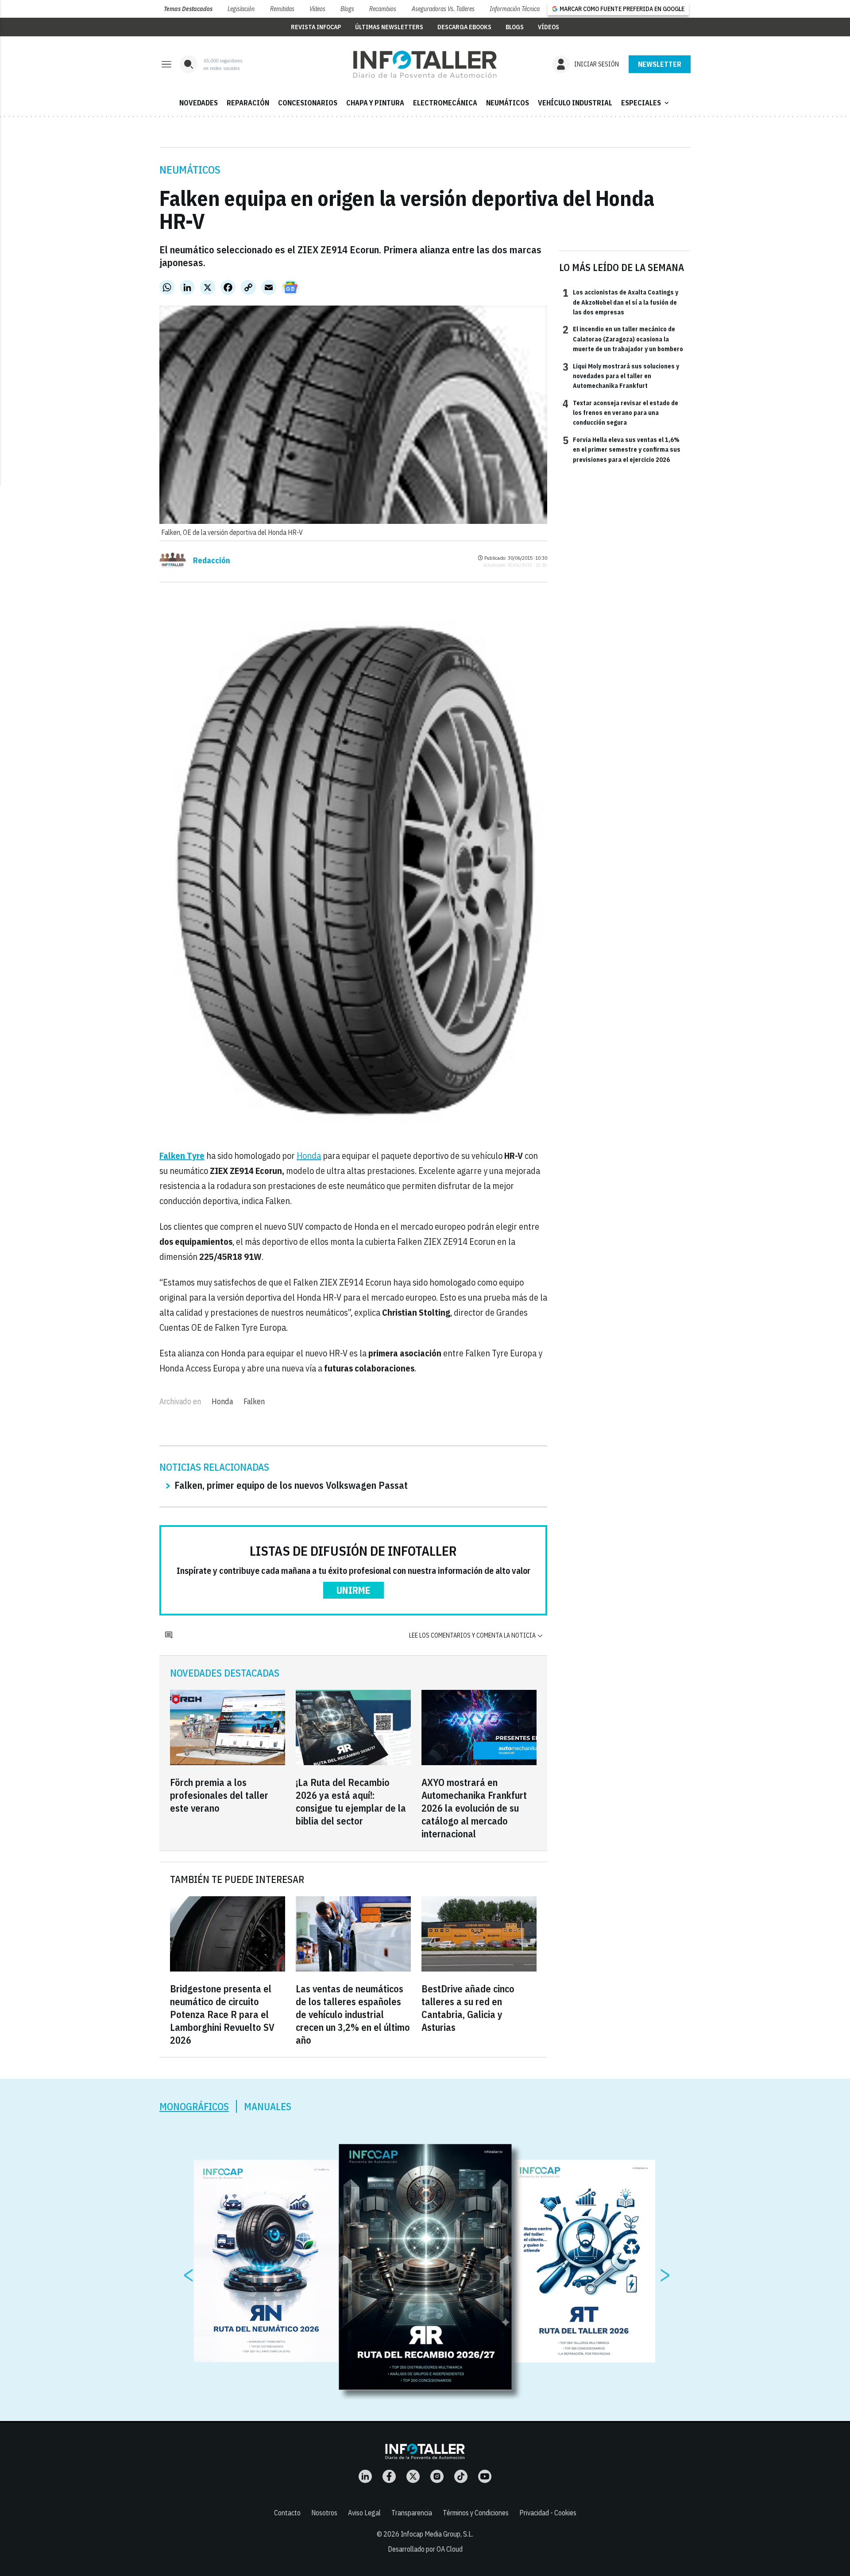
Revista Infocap (316, 27)
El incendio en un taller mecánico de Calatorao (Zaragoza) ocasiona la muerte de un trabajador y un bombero (623, 339)
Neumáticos (190, 170)
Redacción (212, 561)
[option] (425, 2267)
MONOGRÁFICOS (194, 2106)
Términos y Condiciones (476, 2513)
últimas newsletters (389, 27)
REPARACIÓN (248, 103)
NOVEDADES (199, 103)
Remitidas (282, 9)
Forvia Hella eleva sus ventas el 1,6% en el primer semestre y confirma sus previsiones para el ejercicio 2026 (622, 449)
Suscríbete (660, 64)
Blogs (347, 9)
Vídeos (317, 9)
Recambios (383, 9)
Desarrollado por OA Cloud (425, 2549)
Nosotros (324, 2513)
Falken (254, 1401)
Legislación (241, 9)
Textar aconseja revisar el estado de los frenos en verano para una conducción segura (620, 413)
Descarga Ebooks (464, 27)
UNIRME (354, 1590)
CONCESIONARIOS (308, 103)
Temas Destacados (188, 9)
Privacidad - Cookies (548, 2513)
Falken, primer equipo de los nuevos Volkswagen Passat (291, 1485)
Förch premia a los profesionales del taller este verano (219, 1795)
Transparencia (412, 2513)
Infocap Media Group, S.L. (437, 2534)
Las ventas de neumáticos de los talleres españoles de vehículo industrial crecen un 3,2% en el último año (353, 2014)
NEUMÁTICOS (508, 103)
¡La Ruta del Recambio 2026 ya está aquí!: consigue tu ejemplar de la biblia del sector (351, 1801)
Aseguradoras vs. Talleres (443, 9)
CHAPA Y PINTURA (375, 103)
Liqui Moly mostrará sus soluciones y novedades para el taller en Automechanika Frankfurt (621, 376)
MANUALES (268, 2106)
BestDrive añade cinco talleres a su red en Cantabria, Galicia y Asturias (468, 2008)
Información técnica (515, 9)
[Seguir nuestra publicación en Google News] (290, 287)
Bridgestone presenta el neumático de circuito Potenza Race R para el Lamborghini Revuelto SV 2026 (222, 2014)
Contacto (287, 2513)
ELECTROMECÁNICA (445, 103)
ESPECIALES (646, 103)
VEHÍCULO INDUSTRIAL (575, 103)
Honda (309, 1156)
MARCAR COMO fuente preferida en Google (622, 9)
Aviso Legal (364, 2513)
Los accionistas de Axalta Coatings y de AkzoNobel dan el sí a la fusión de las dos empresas (620, 302)
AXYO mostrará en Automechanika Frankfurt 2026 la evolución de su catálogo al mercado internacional (474, 1808)
